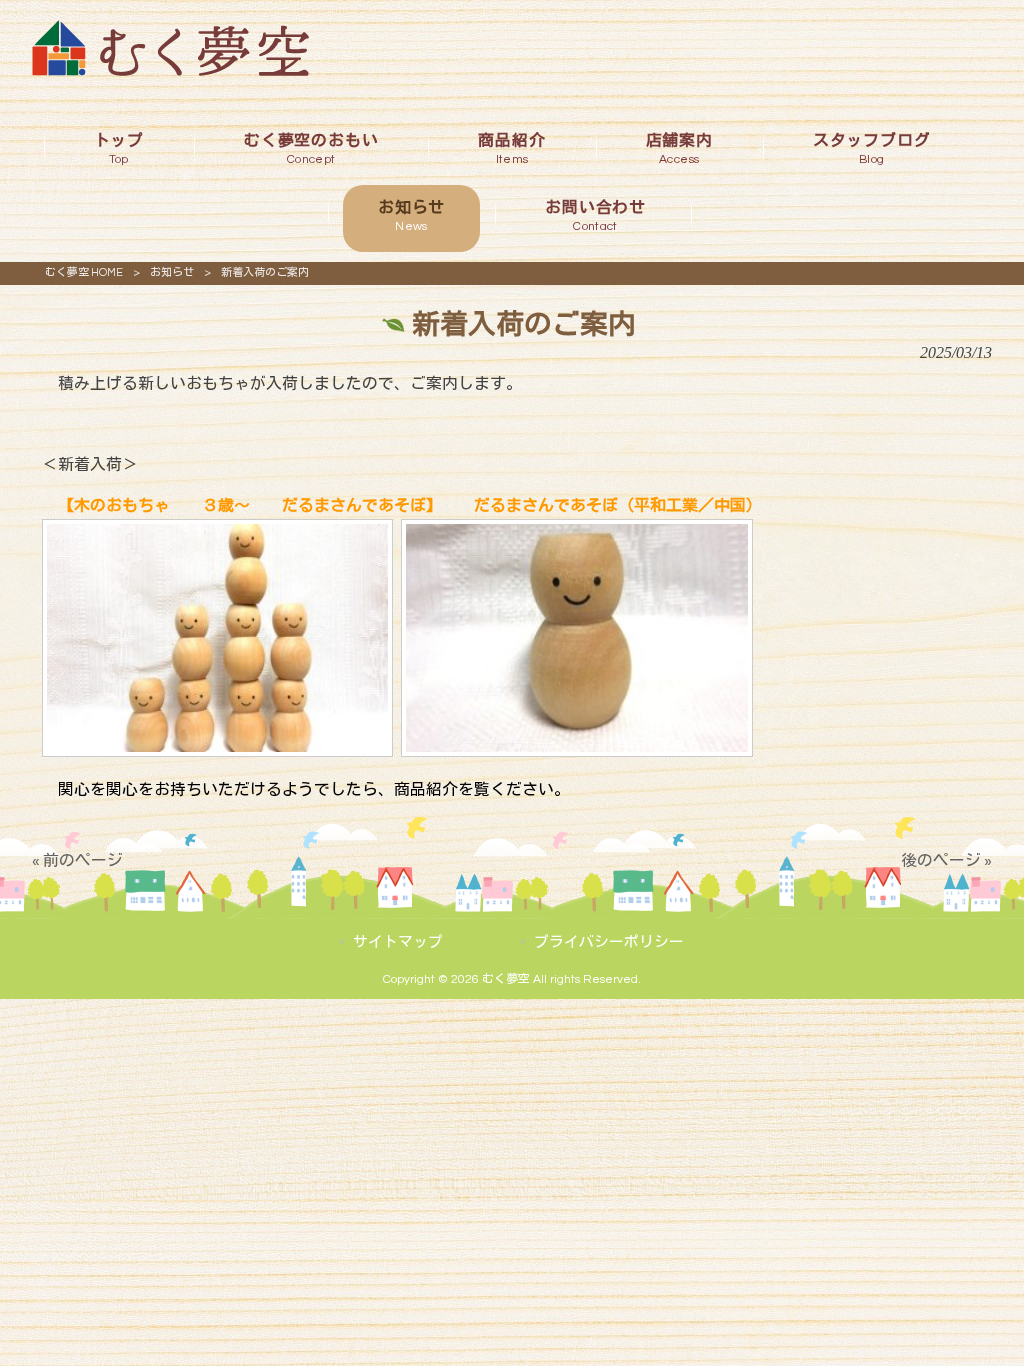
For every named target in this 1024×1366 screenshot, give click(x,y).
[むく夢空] (170, 71)
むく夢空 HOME (84, 272)
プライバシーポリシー (609, 942)
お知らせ (172, 272)
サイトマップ (398, 942)
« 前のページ (77, 861)
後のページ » (946, 861)
